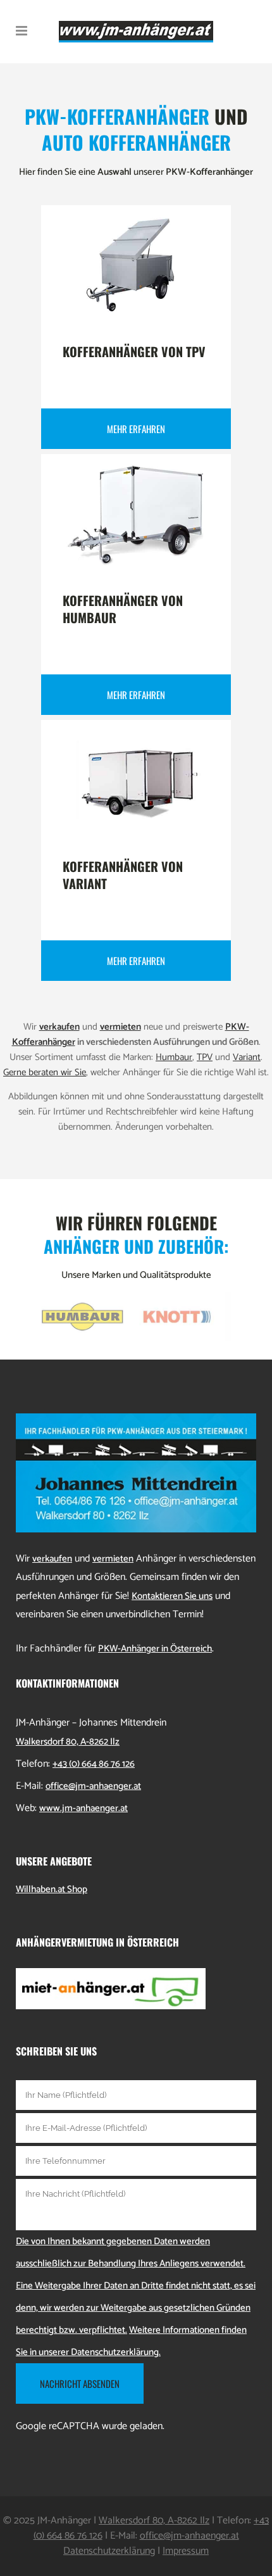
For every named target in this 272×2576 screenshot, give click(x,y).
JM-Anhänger (64, 2521)
